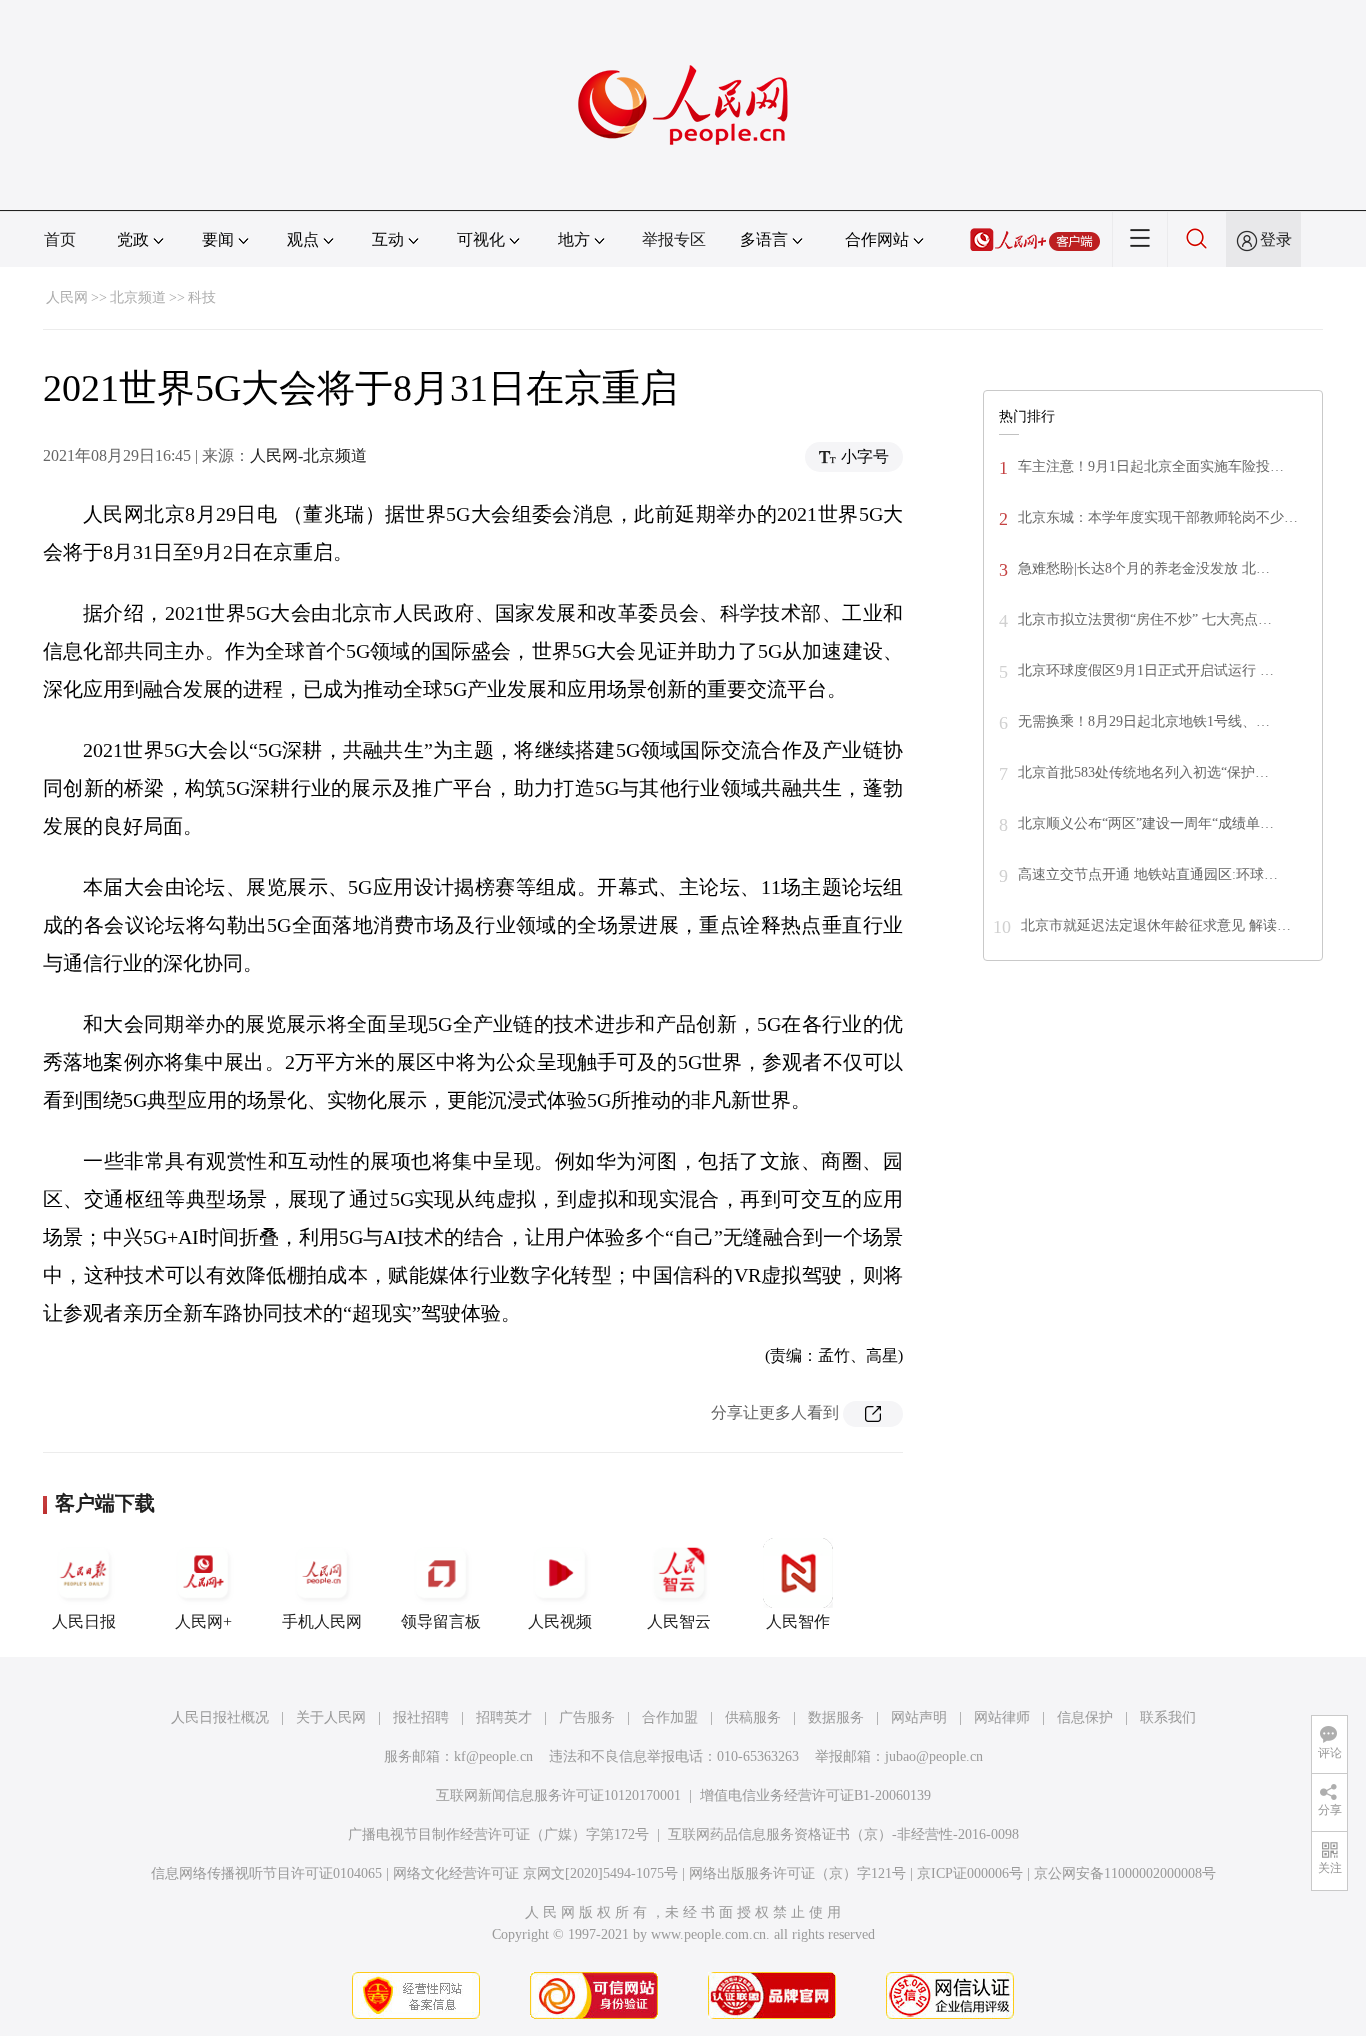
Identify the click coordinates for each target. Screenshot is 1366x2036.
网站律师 (1002, 1717)
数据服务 (836, 1717)
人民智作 (798, 1621)
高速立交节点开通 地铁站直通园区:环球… (1148, 874)
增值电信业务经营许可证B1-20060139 (815, 1795)
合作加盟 (670, 1717)
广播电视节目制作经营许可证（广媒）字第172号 (498, 1834)
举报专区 (674, 239)
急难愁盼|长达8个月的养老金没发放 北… (1144, 568)
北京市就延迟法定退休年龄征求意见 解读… (1156, 925)
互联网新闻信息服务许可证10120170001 (558, 1795)
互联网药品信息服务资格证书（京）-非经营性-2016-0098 (843, 1834)
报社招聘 (421, 1717)
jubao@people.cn (934, 1756)
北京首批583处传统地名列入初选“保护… (1143, 772)
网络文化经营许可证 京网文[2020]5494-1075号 (535, 1873)
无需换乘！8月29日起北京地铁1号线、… (1144, 721)
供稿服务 (753, 1717)
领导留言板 (441, 1621)
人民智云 (679, 1621)
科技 (202, 297)
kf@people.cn (493, 1756)
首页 (60, 239)
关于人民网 (331, 1717)
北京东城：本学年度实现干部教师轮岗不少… (1158, 517)
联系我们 (1168, 1717)
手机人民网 (322, 1621)
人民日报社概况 (220, 1717)
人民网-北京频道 (308, 455)
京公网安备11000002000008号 (1125, 1873)
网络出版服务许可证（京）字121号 (797, 1873)
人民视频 (560, 1621)
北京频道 (138, 297)
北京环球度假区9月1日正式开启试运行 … (1146, 670)
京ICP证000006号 (970, 1873)
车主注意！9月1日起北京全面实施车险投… (1151, 466)
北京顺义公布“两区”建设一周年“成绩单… (1146, 823)
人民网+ (203, 1621)
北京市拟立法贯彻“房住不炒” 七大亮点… (1145, 619)
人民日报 (84, 1621)
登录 (1276, 239)
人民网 (67, 297)
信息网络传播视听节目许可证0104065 (266, 1873)
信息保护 (1085, 1717)
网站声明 (919, 1717)
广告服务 (587, 1717)
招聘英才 (504, 1717)
